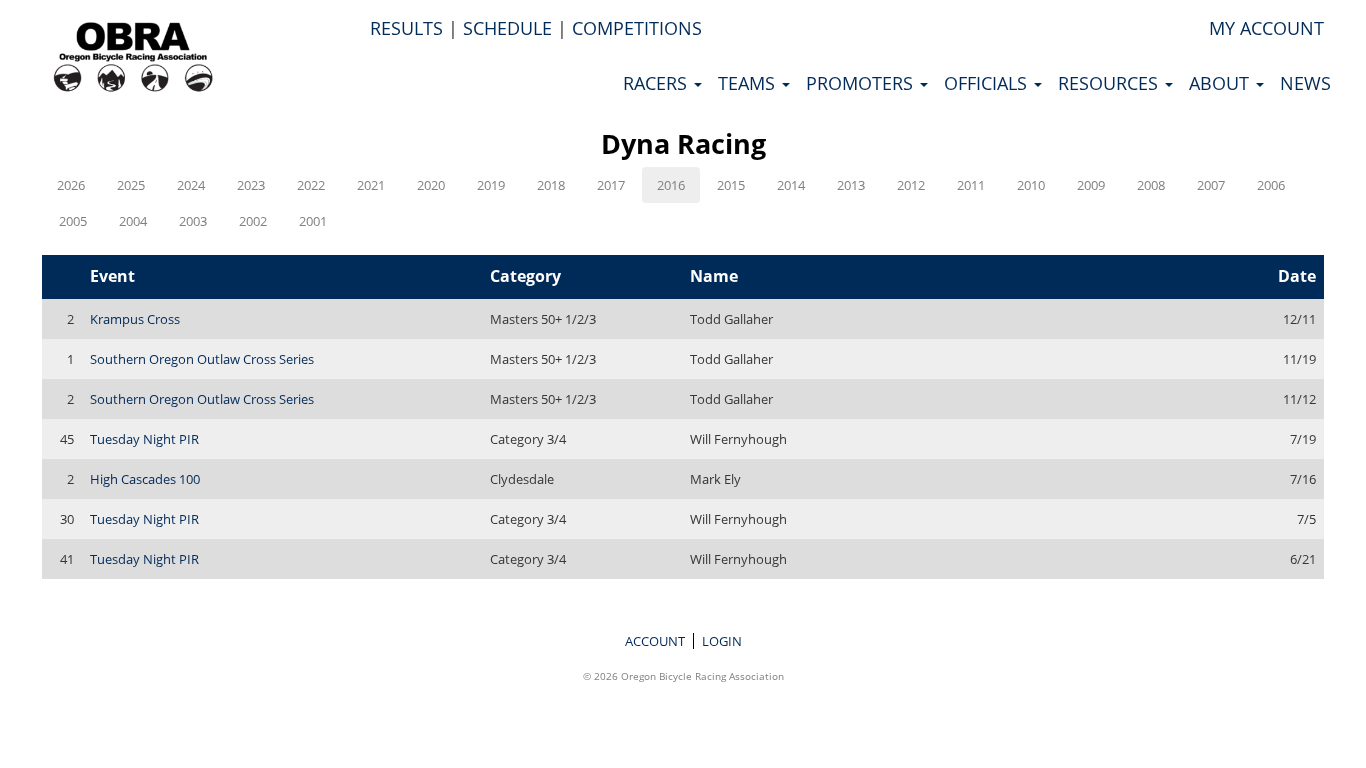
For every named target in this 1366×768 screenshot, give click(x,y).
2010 (1031, 185)
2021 (371, 185)
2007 (1211, 185)
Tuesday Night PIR (144, 439)
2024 (191, 185)
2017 (611, 185)
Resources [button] (1110, 83)
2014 (791, 185)
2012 (911, 185)
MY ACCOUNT (1266, 28)
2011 (971, 185)
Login (722, 641)
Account (655, 641)
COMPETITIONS (637, 28)
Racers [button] (657, 83)
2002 (253, 221)
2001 (313, 221)
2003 (193, 221)
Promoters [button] (862, 83)
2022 (311, 185)
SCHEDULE (507, 28)
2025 (131, 185)
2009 (1091, 185)
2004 (133, 221)
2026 (71, 185)
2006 (1271, 185)
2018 (551, 185)
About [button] (1221, 83)
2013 (851, 185)
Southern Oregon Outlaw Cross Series (202, 359)
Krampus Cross (135, 319)
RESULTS (406, 28)
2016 (671, 185)
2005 (73, 221)
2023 (251, 185)
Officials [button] (988, 83)
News (1305, 83)
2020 (431, 185)
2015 (731, 185)
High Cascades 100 (145, 479)
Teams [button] (749, 83)
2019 (491, 185)
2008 (1151, 185)
